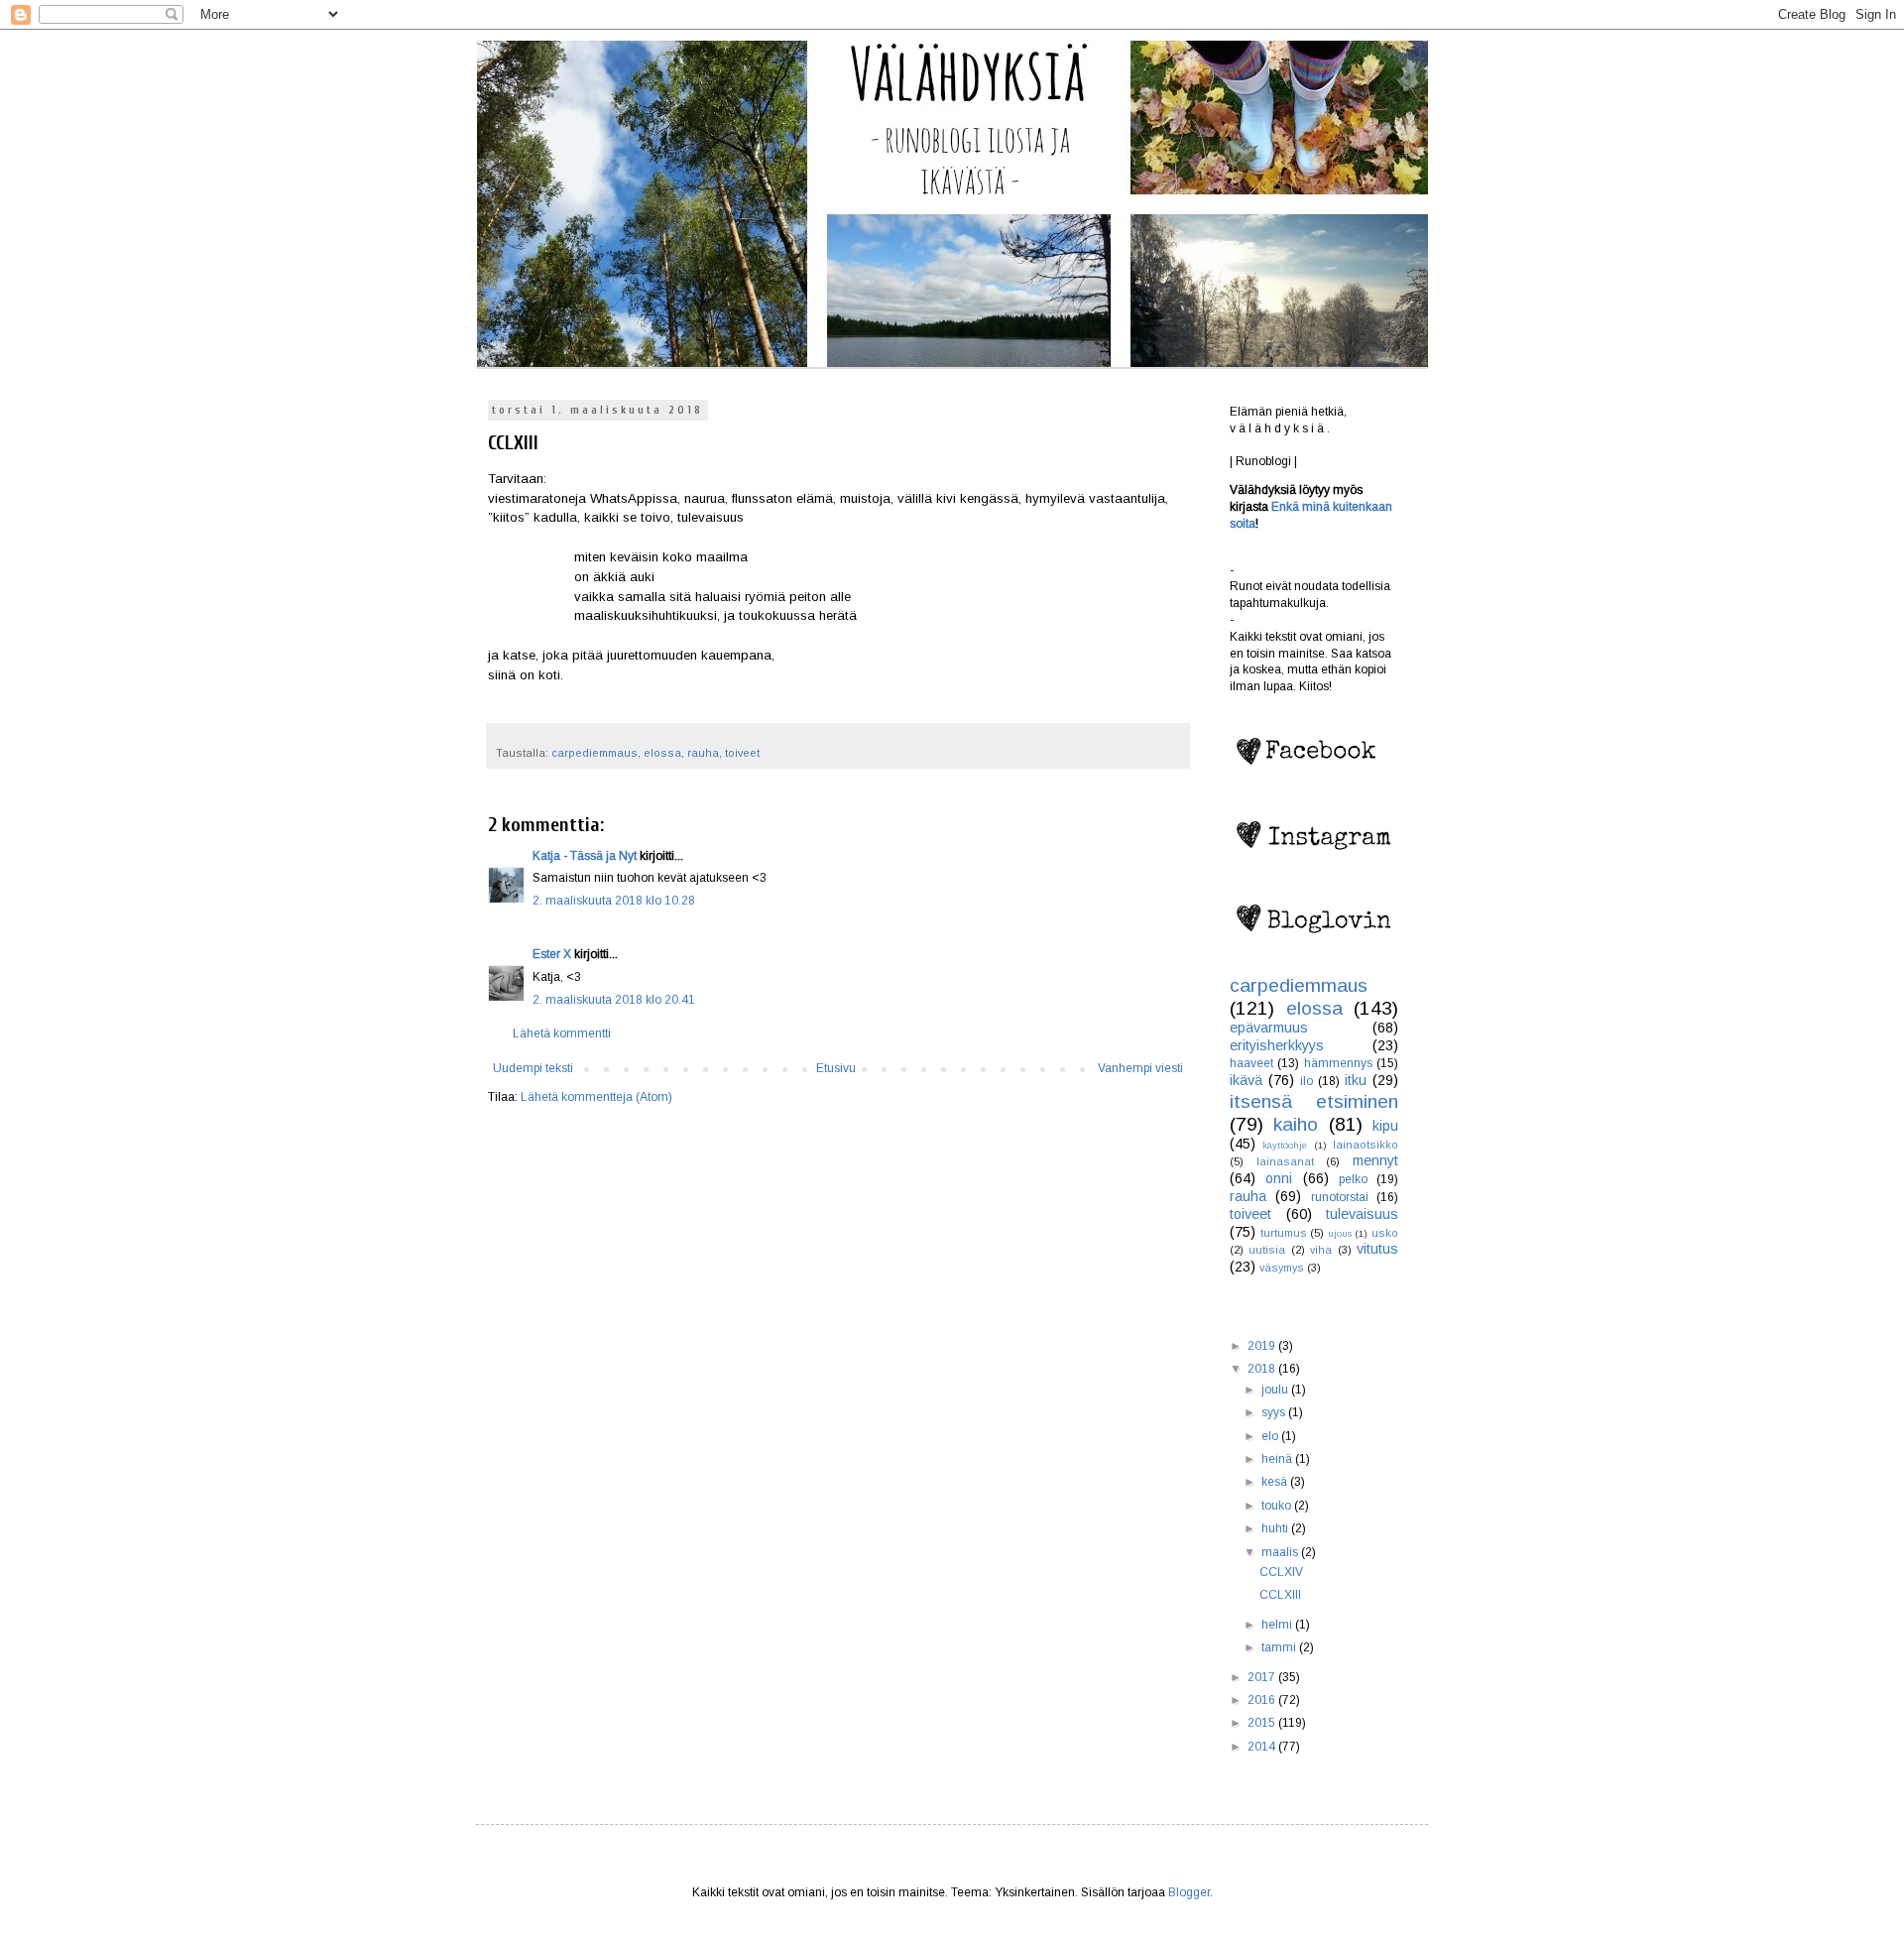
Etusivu (836, 1068)
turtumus (1284, 1233)
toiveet (742, 753)
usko (1385, 1233)
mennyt (1375, 1160)
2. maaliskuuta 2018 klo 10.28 (614, 901)
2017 (1263, 1677)
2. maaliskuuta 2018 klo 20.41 (614, 1000)
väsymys (1282, 1268)
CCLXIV (1281, 1572)
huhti (1276, 1528)
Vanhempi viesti (1140, 1068)
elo (1271, 1436)
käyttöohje (1285, 1145)
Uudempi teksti (533, 1068)
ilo (1307, 1081)
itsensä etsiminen (1314, 1101)
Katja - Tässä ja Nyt (585, 856)
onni (1279, 1178)
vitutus (1377, 1249)
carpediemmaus (595, 753)
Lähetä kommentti (562, 1033)
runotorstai (1340, 1197)
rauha (703, 753)
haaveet (1251, 1063)
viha (1321, 1250)
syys (1275, 1412)
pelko (1353, 1179)
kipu (1385, 1126)
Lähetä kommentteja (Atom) (596, 1097)
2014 (1263, 1747)
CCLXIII (1280, 1595)
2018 (1263, 1369)
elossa (662, 753)
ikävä (1246, 1080)
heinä (1278, 1459)
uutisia (1267, 1250)
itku (1356, 1080)
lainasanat (1285, 1161)
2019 (1263, 1346)
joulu (1276, 1390)
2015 (1263, 1723)
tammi (1280, 1647)
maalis (1281, 1552)
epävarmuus (1269, 1028)
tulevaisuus (1362, 1214)
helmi (1278, 1625)
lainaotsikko (1366, 1145)
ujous (1340, 1233)
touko (1278, 1506)
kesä (1276, 1482)
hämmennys (1338, 1063)
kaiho (1296, 1124)
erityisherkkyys (1277, 1045)
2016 (1263, 1700)
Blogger (1189, 1892)
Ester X (552, 954)
